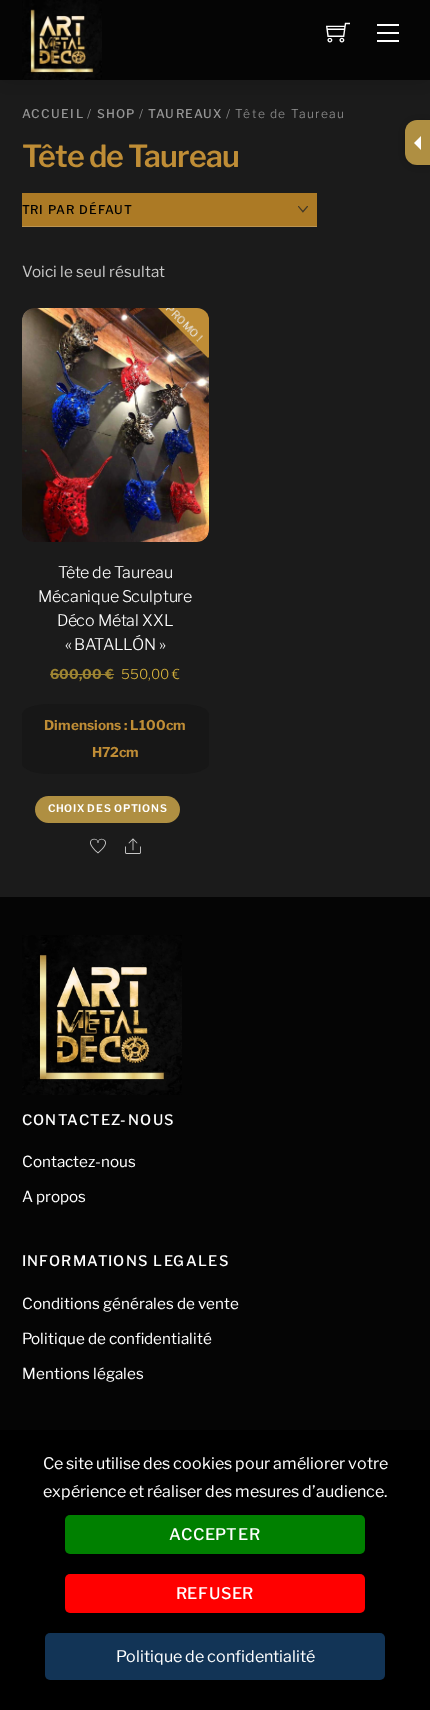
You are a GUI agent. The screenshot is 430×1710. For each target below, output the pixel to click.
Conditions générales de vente (130, 1303)
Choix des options (107, 808)
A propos (54, 1196)
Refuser (215, 1593)
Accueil (53, 113)
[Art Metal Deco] (62, 37)
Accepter (214, 1534)
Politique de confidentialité (117, 1338)
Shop (116, 113)
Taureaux (185, 113)
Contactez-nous (79, 1161)
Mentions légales (83, 1373)
